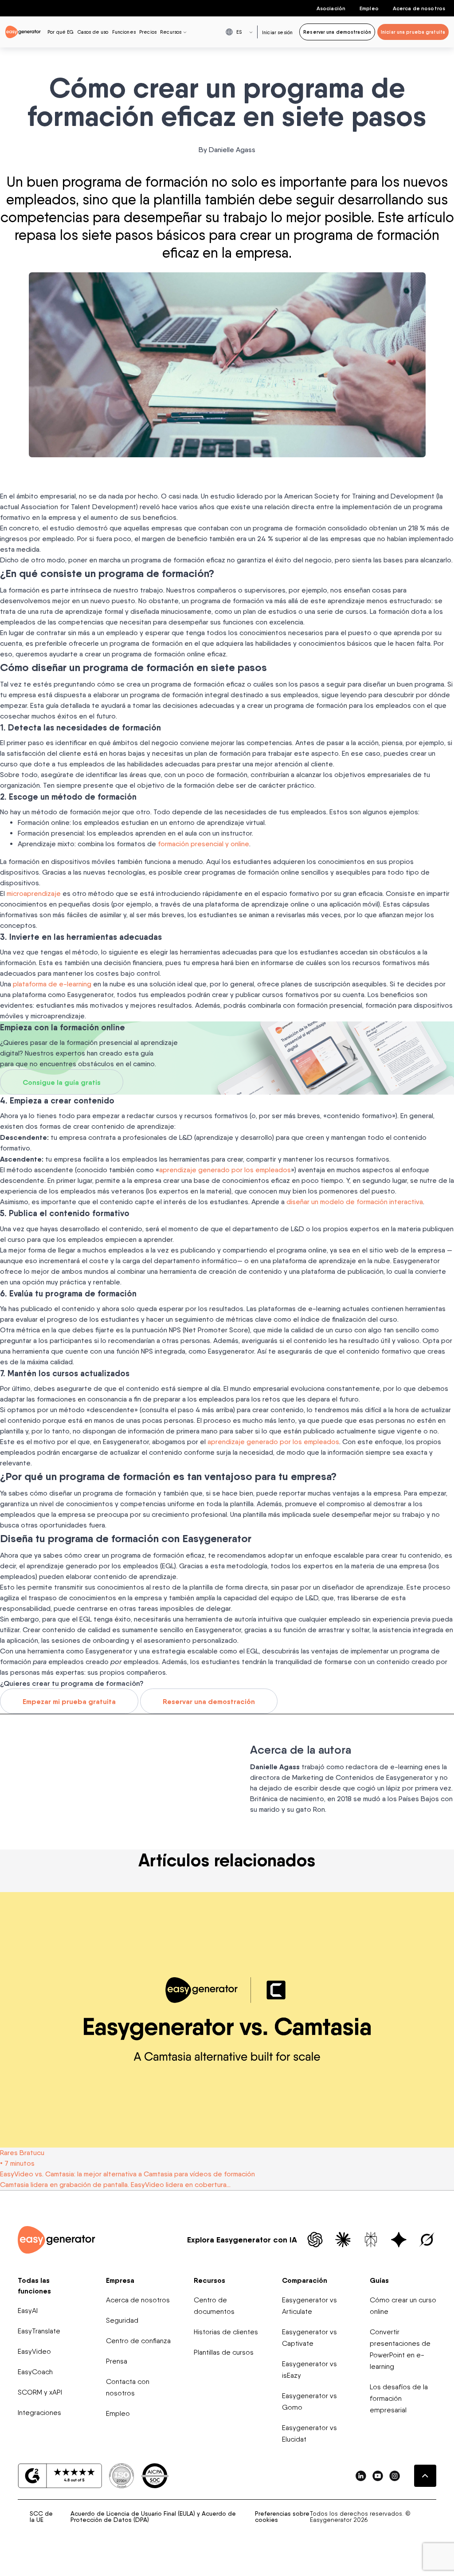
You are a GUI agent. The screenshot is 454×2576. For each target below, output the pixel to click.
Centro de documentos (214, 2306)
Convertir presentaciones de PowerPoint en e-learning (400, 2349)
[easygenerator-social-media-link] (361, 2476)
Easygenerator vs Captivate (309, 2338)
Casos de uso (93, 32)
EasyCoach (35, 2372)
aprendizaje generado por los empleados (225, 1170)
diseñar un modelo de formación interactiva (355, 1202)
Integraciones (39, 2413)
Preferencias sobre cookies (282, 2517)
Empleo (369, 8)
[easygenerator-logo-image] (23, 31)
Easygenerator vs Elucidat (309, 2433)
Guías (379, 2280)
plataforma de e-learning (52, 984)
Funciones (124, 32)
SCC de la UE (41, 2517)
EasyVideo (34, 2351)
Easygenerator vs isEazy (309, 2370)
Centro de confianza (138, 2341)
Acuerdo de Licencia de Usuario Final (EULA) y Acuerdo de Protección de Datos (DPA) (153, 2517)
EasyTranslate (39, 2331)
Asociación (331, 8)
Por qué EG (61, 32)
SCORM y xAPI (40, 2392)
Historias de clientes (226, 2332)
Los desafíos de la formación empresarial (399, 2398)
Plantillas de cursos (224, 2352)
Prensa (117, 2361)
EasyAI (28, 2311)
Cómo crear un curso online (403, 2306)
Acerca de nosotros (419, 8)
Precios (148, 32)
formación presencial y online (204, 844)
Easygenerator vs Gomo (309, 2401)
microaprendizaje (34, 893)
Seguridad (122, 2320)
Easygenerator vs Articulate (309, 2306)
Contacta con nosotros (128, 2387)
